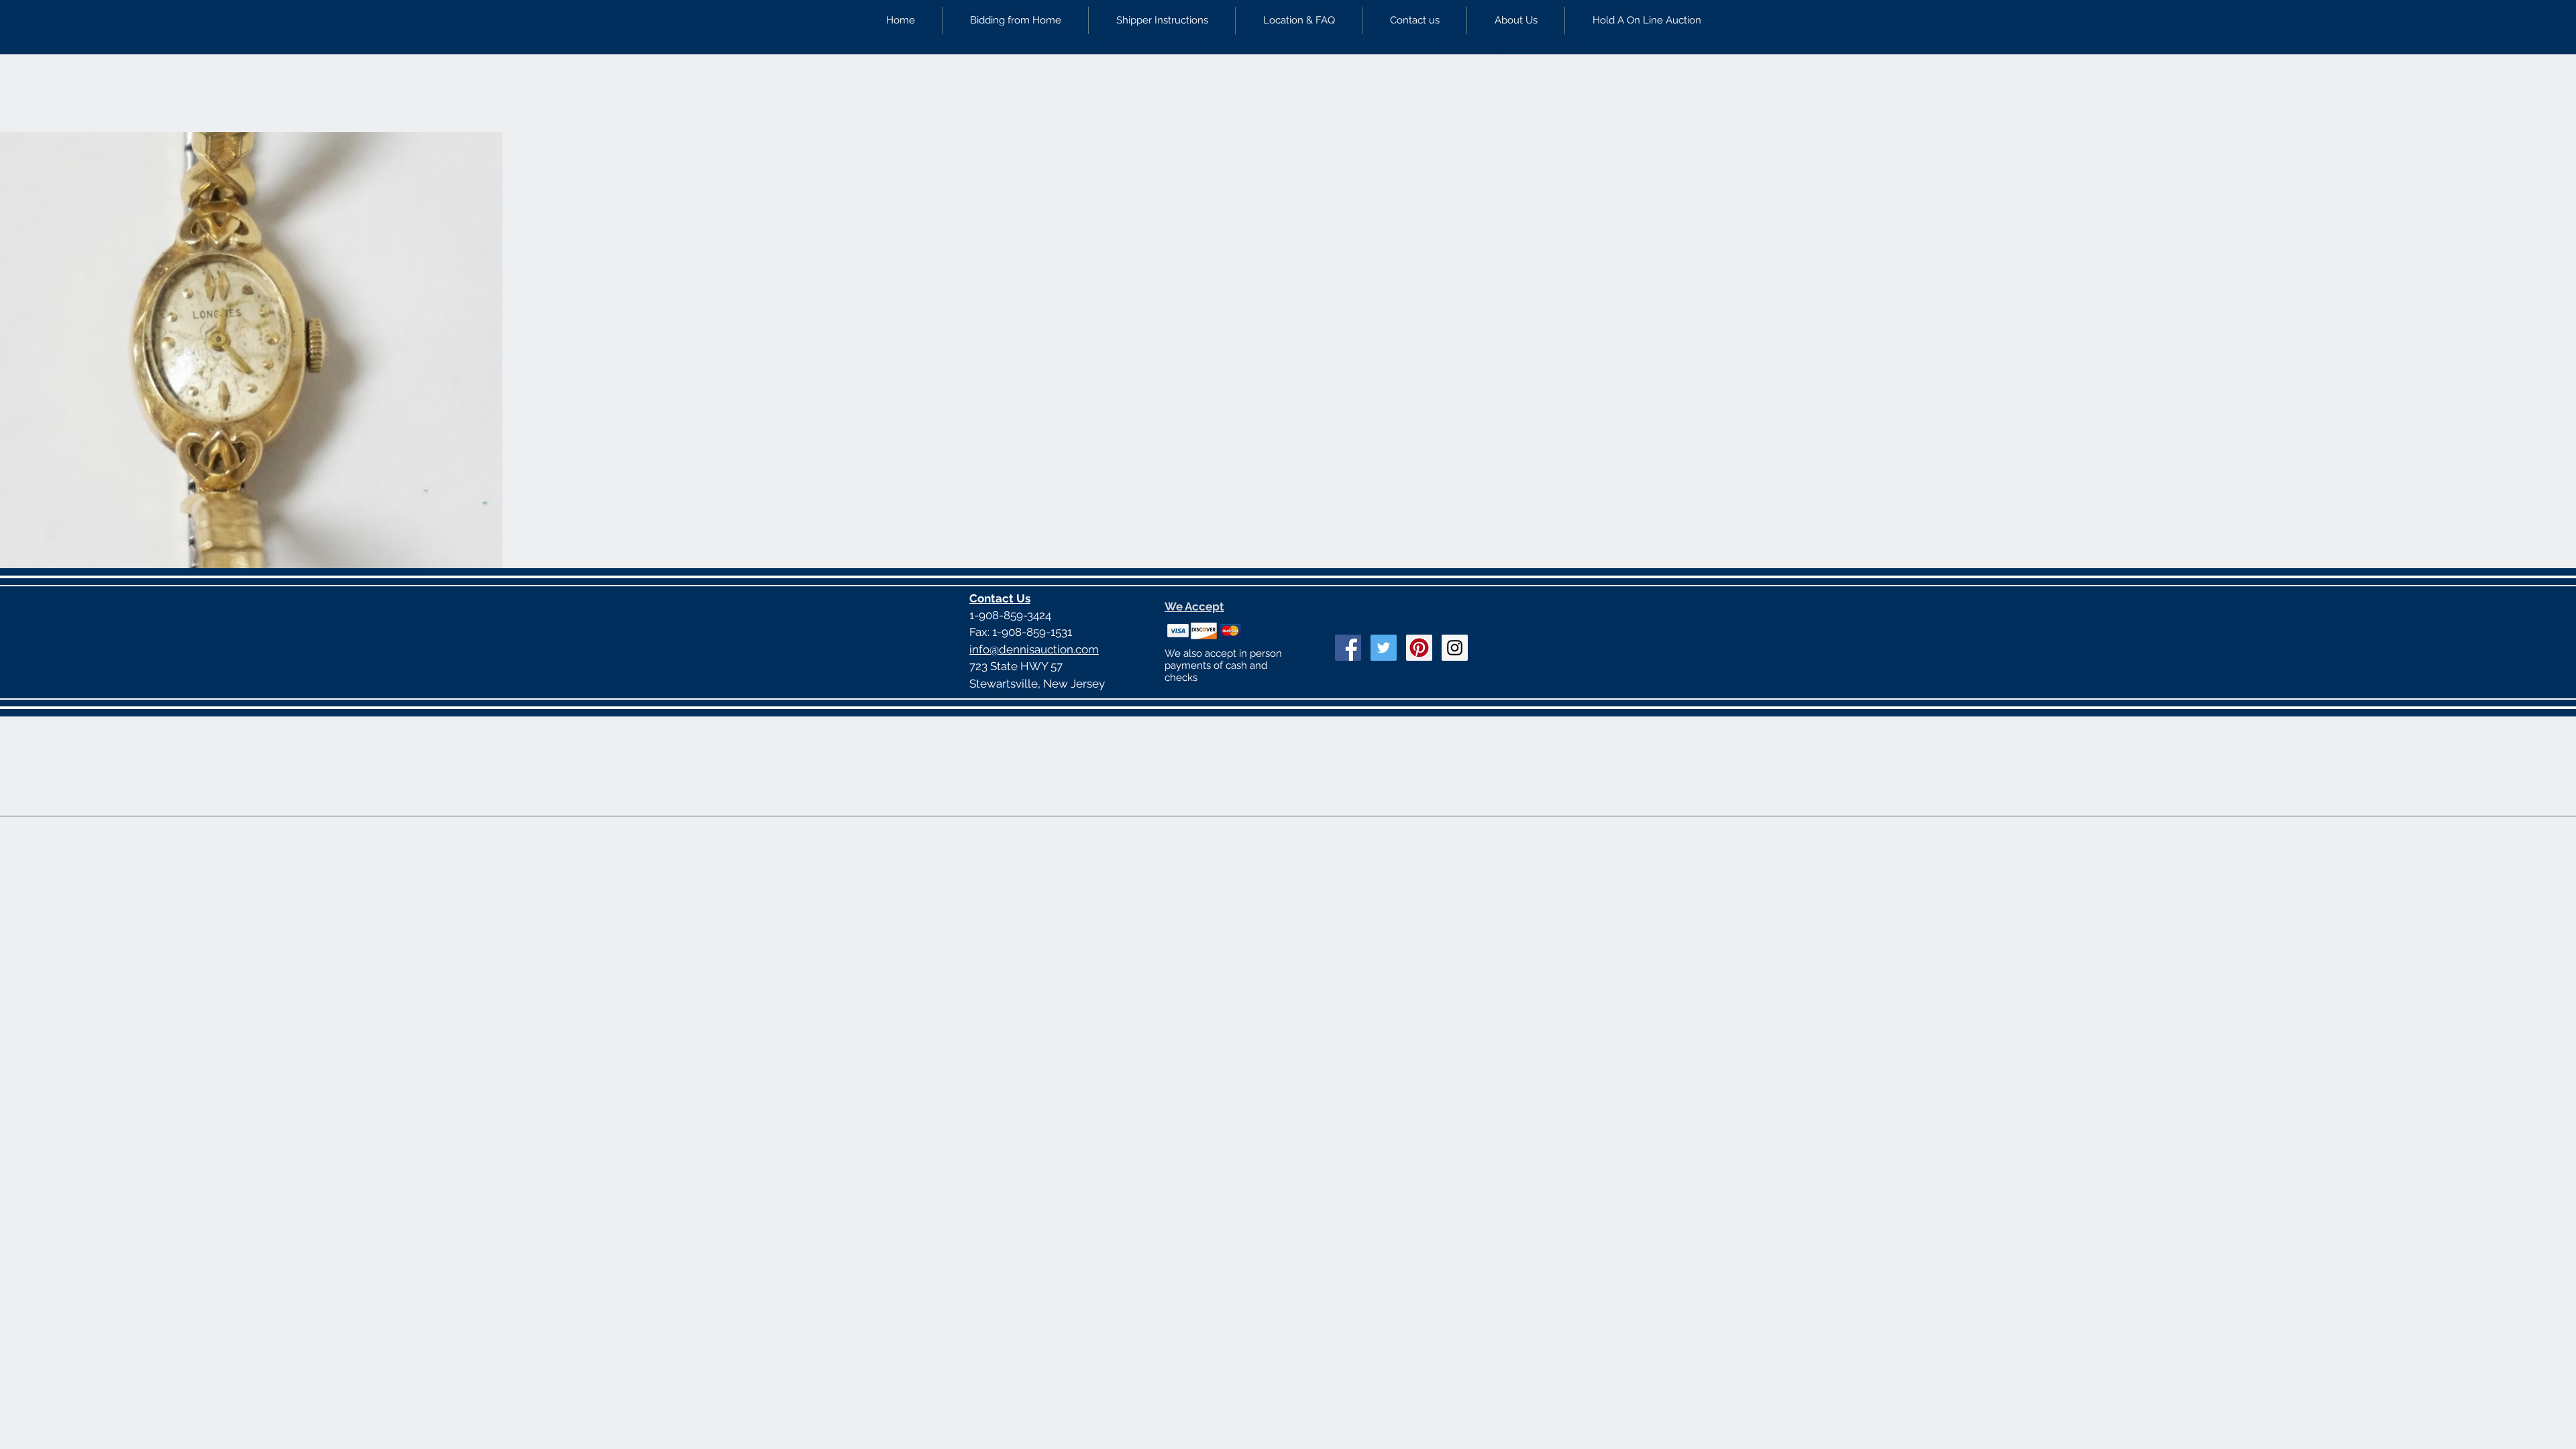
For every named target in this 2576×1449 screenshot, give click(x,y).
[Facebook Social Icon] (1348, 648)
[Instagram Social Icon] (1455, 648)
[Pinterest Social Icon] (1419, 648)
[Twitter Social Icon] (1384, 648)
